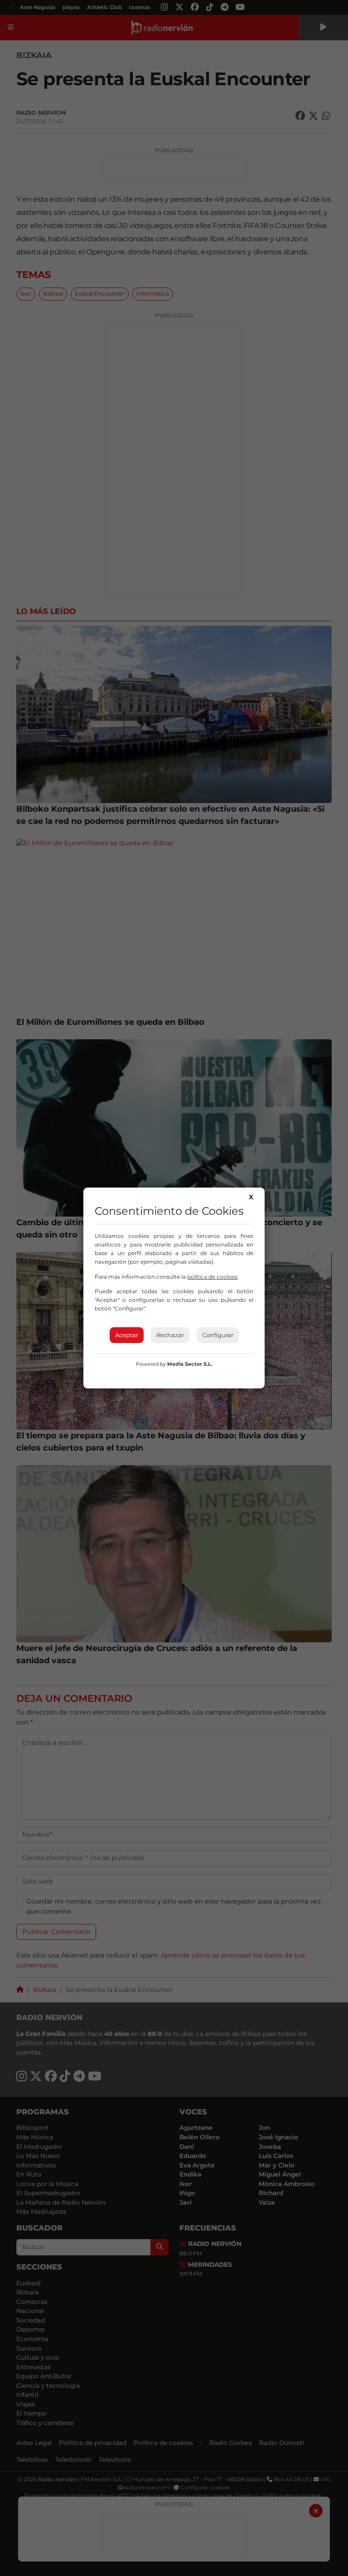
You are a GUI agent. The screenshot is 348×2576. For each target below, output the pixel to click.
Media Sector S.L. (190, 1364)
